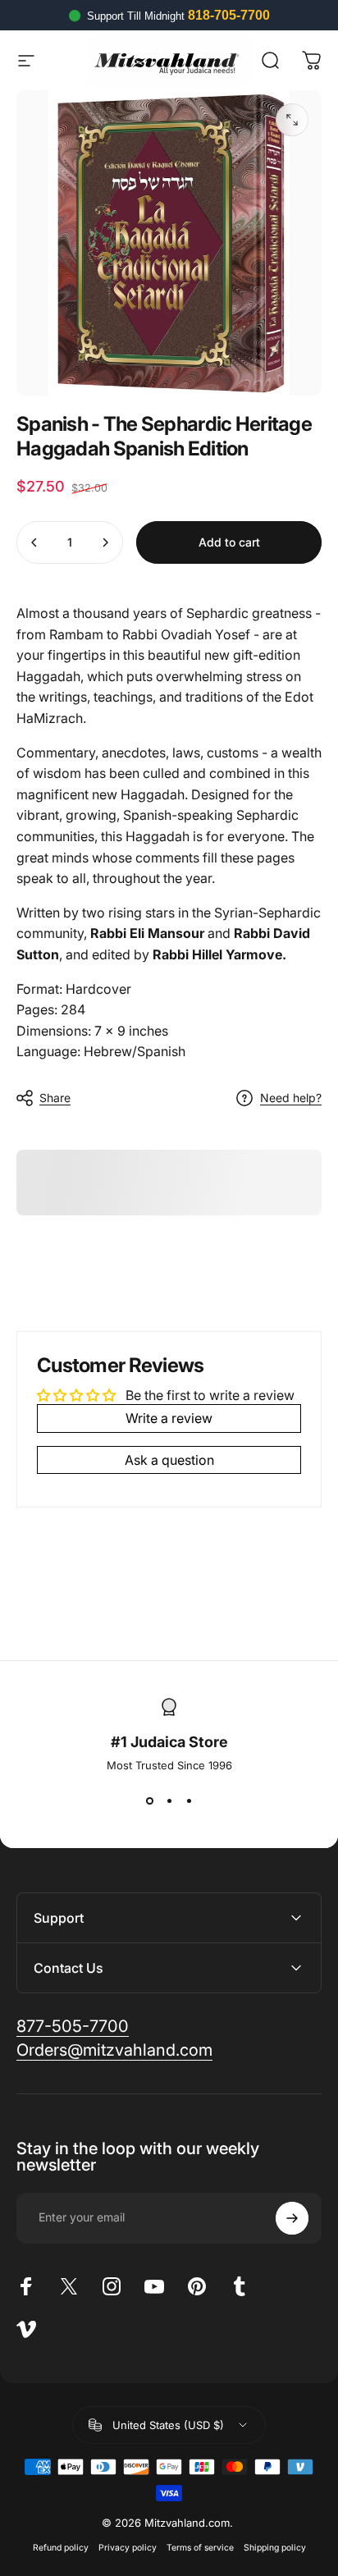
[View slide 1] (149, 1801)
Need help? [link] (291, 1098)
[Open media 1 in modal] (292, 120)
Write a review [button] (169, 1418)
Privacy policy (128, 2548)
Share (55, 1098)
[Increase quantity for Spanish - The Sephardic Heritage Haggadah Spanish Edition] (105, 542)
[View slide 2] (169, 1801)
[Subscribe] (292, 2218)
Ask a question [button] (169, 1460)
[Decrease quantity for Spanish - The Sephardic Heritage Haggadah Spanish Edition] (34, 542)
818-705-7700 (229, 15)
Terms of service (200, 2548)
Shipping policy (275, 2548)
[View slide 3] (189, 1801)
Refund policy (61, 2548)
